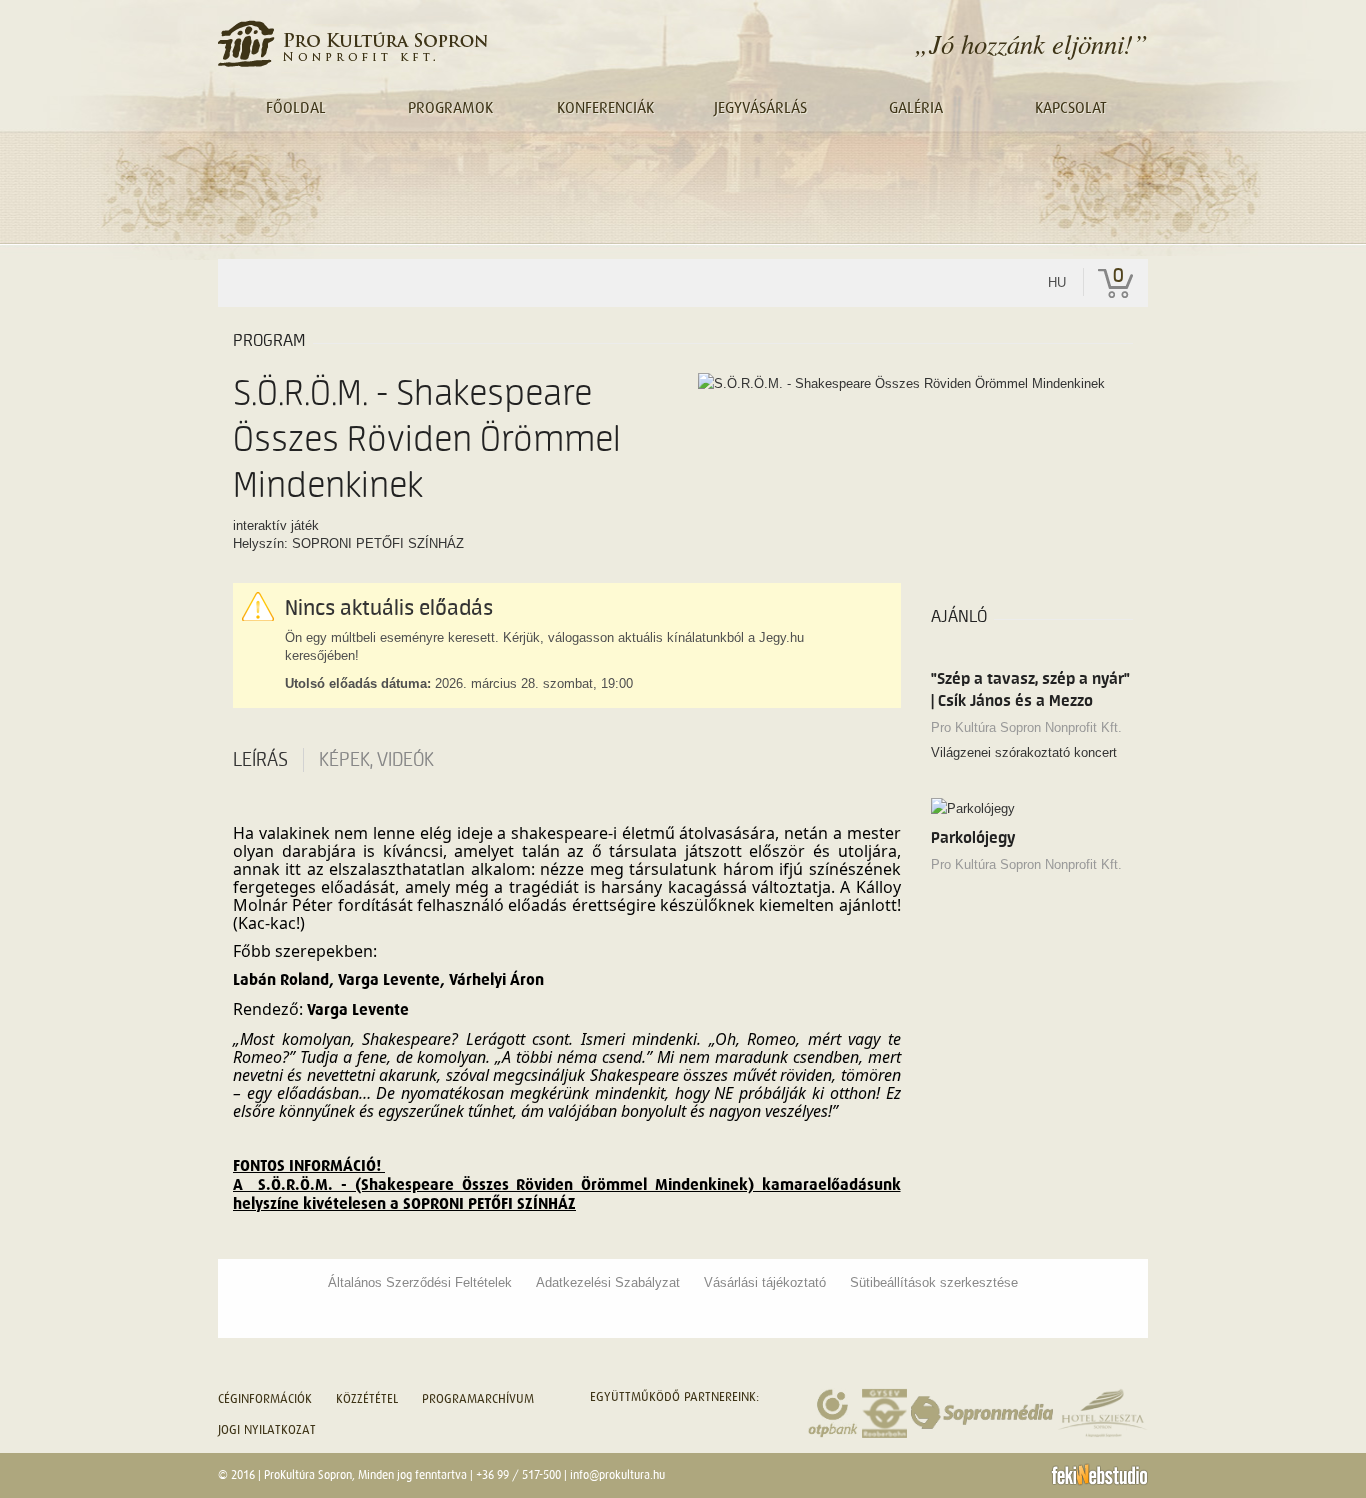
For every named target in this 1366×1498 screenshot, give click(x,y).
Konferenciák (605, 108)
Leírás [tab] (260, 760)
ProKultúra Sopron (308, 1475)
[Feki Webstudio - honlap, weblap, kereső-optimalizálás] (1099, 1474)
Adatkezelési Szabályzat (608, 1282)
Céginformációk (265, 1398)
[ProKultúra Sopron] (352, 43)
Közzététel (367, 1398)
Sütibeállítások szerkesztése (934, 1282)
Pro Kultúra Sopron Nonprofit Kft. (1026, 727)
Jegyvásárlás (760, 108)
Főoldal (296, 108)
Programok (450, 108)
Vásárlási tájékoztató (765, 1282)
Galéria (916, 108)
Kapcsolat (1071, 108)
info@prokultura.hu (617, 1475)
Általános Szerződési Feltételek (420, 1282)
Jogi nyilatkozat (267, 1429)
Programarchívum (478, 1398)
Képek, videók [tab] (376, 760)
